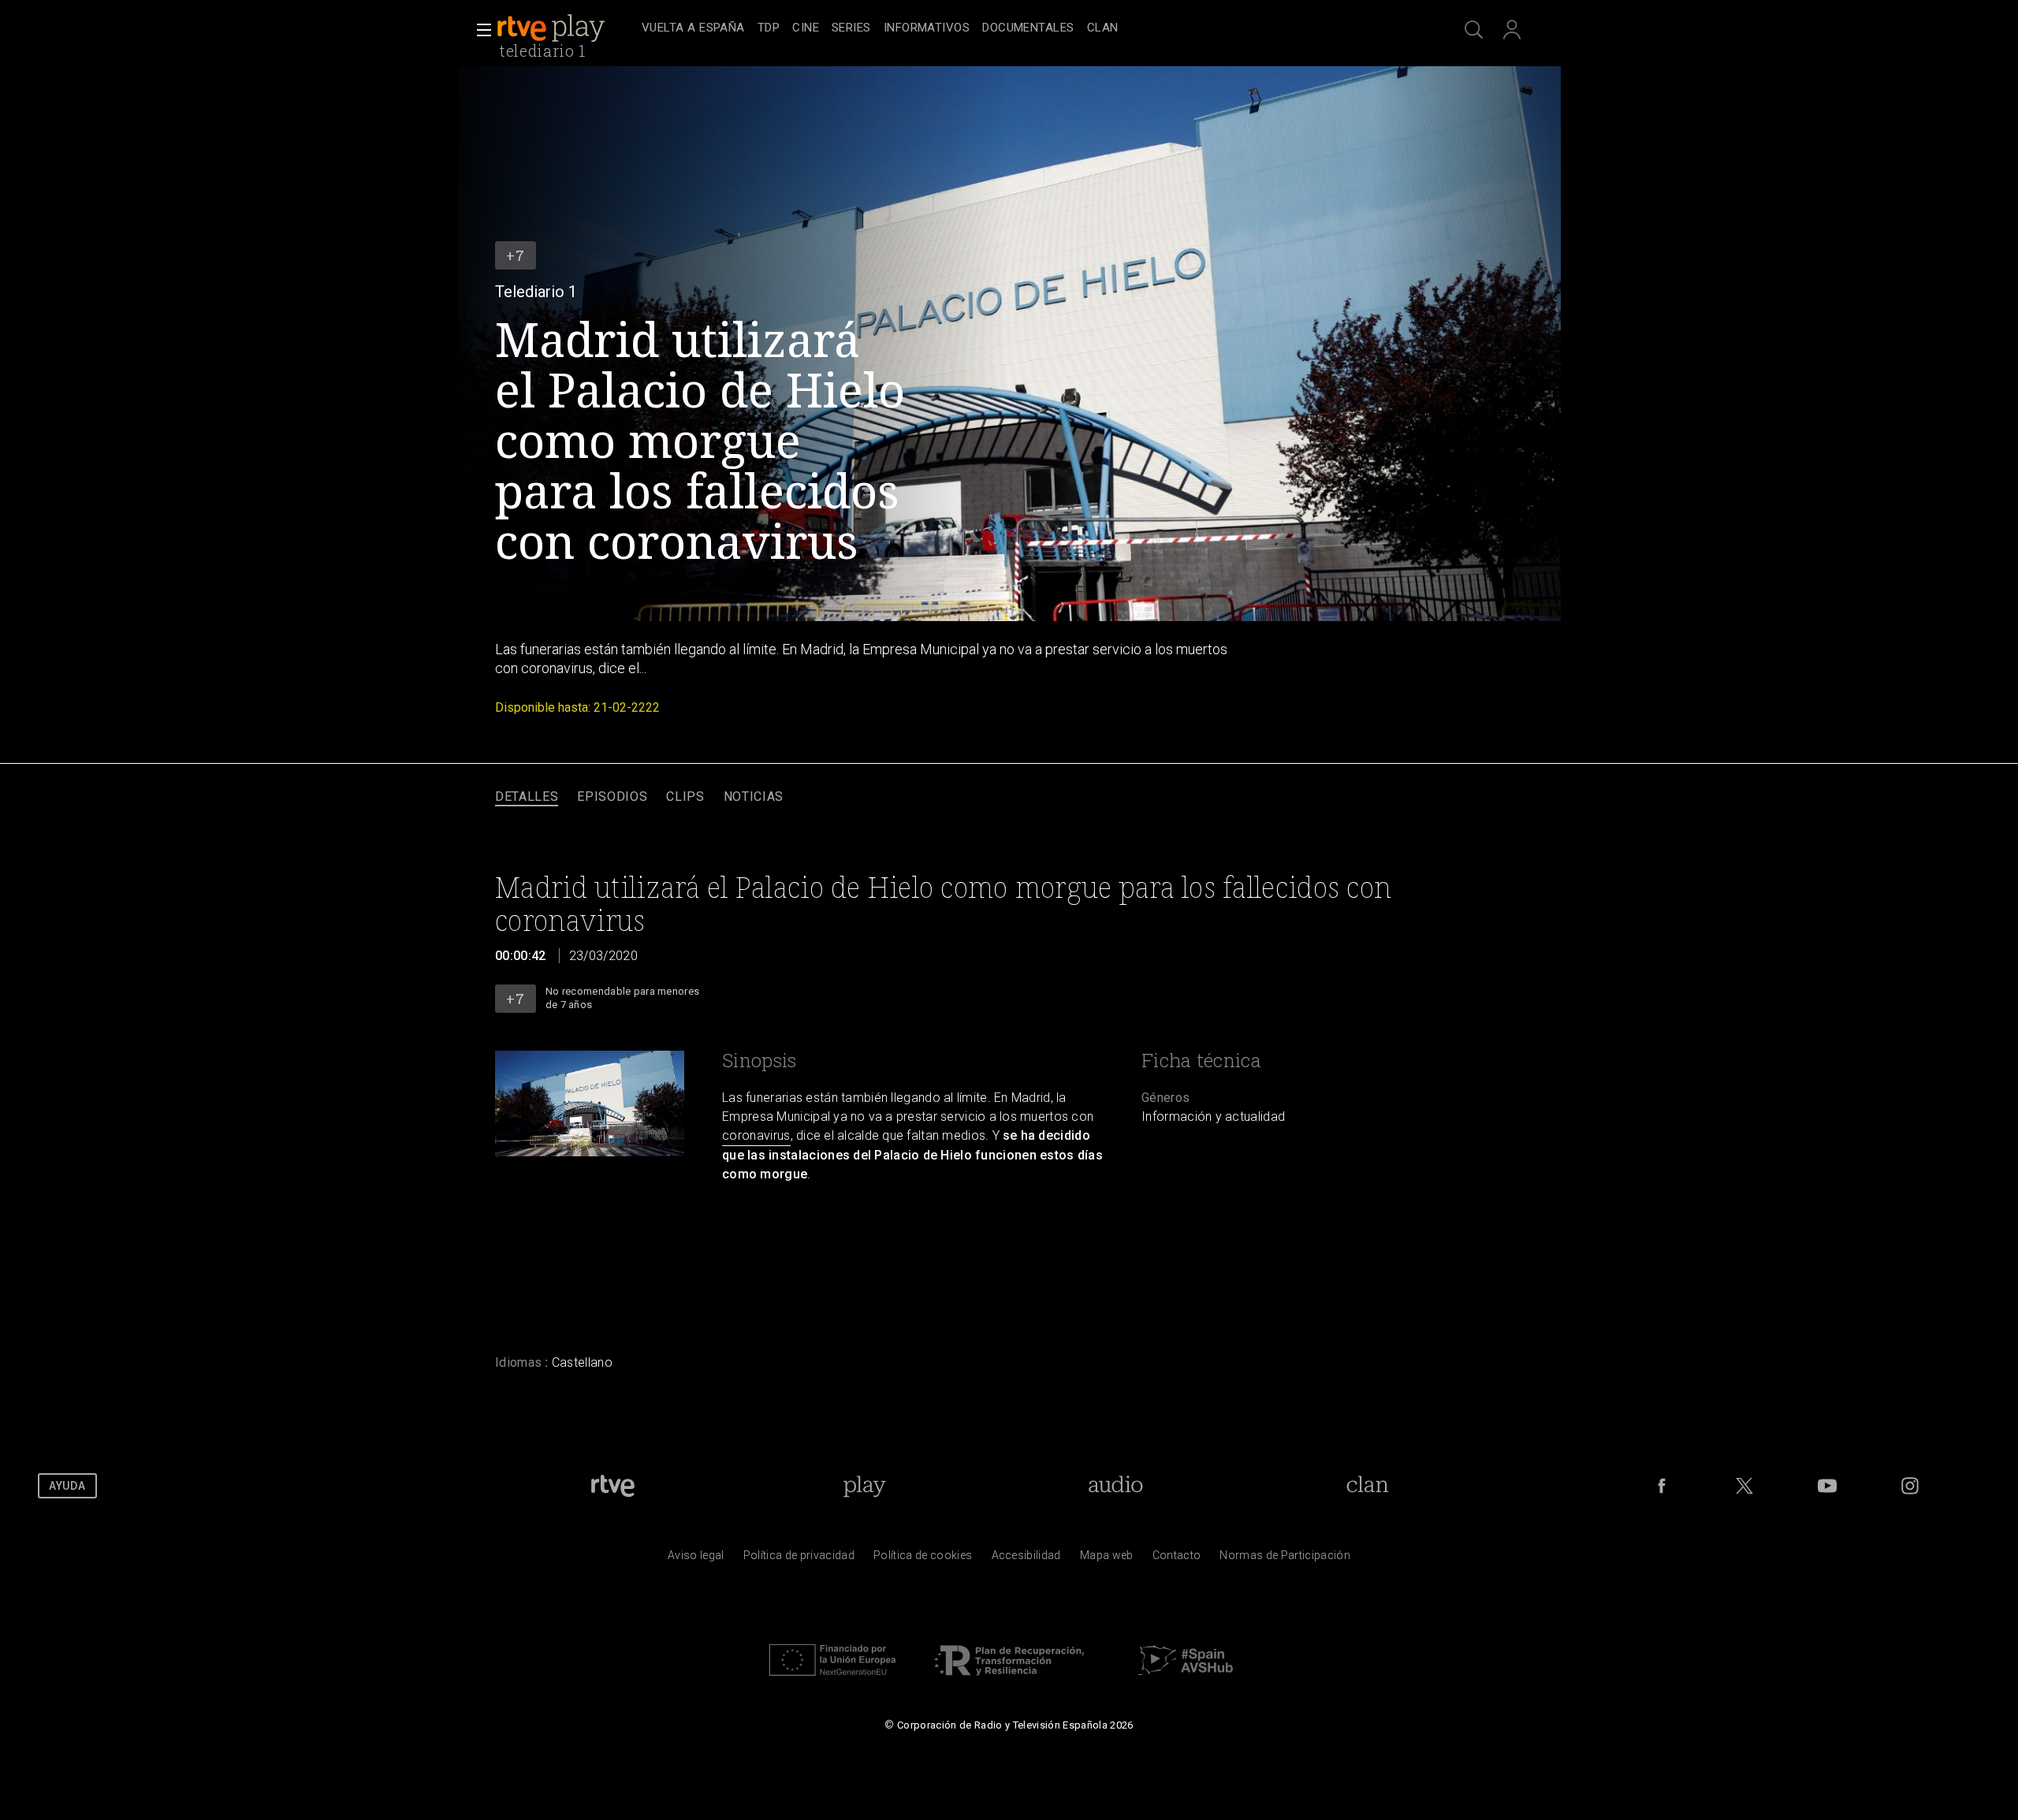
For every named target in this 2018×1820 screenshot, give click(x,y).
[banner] (566, 28)
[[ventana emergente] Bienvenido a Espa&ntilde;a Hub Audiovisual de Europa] (1186, 1680)
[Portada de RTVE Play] (553, 28)
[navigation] (1026, 28)
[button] (479, 30)
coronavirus (756, 1135)
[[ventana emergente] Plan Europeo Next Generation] (832, 1680)
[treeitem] (693, 29)
